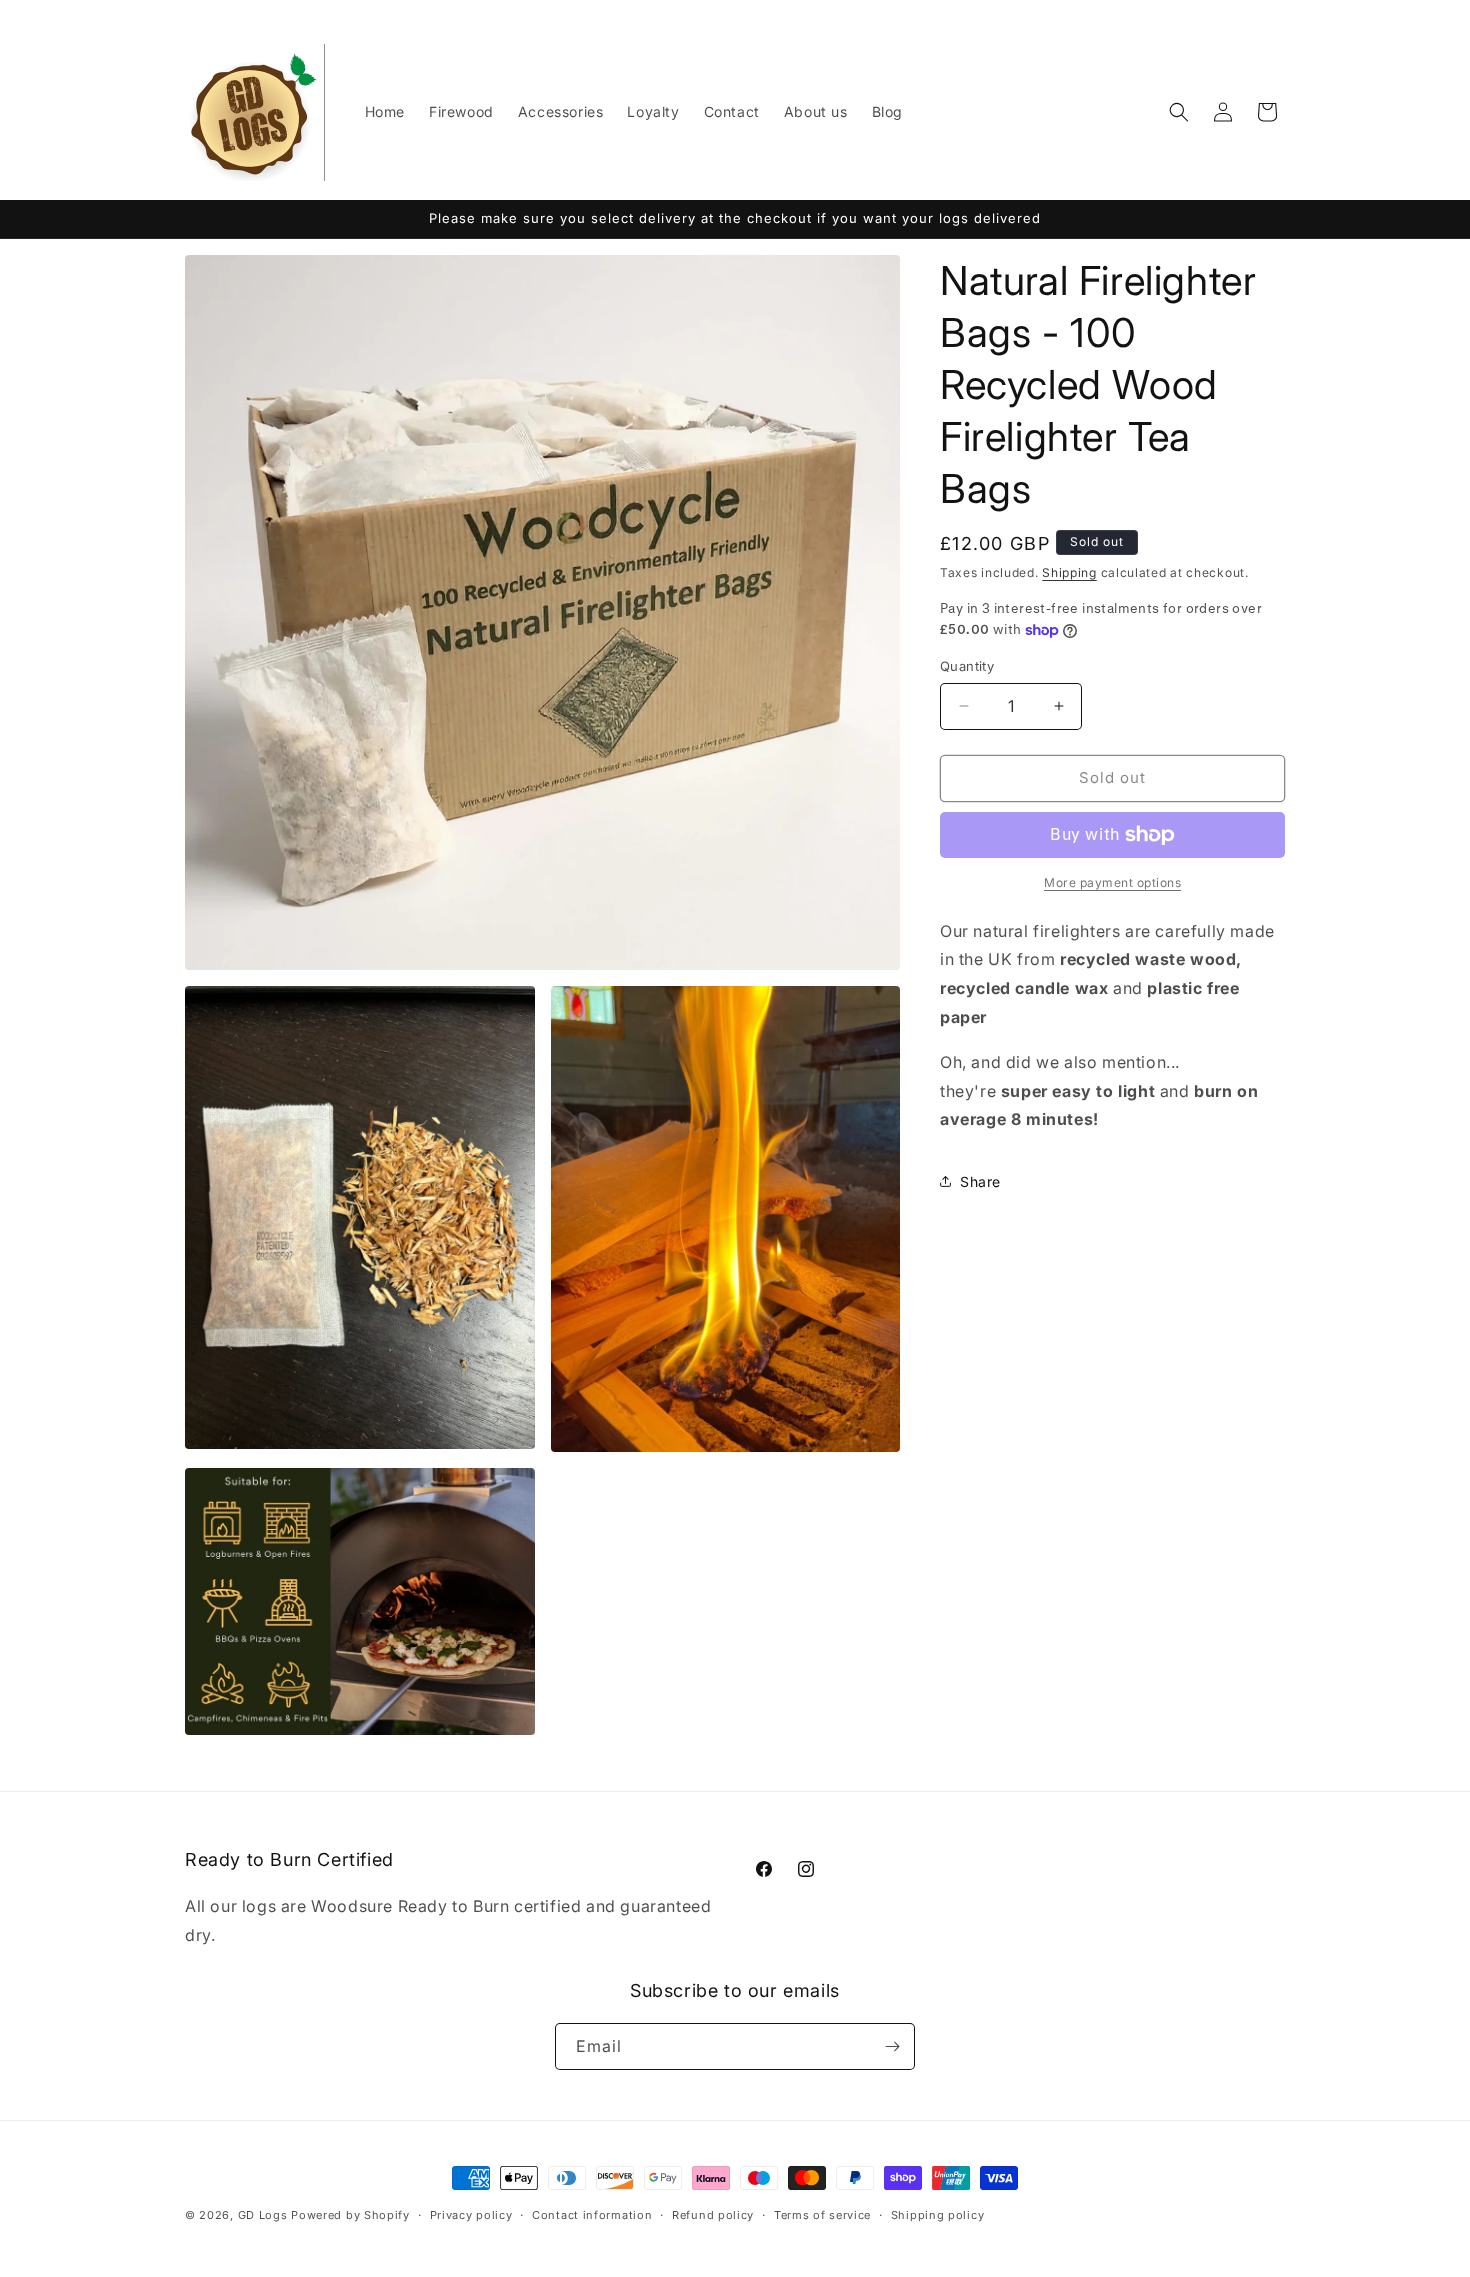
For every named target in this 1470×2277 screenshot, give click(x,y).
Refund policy (713, 2215)
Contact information (592, 2215)
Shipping (1069, 572)
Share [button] (980, 1181)
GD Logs (263, 2215)
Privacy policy (471, 2215)
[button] (1179, 112)
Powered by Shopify (350, 2215)
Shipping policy (938, 2215)
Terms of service (822, 2215)
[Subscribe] (892, 2046)
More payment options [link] (1112, 882)
